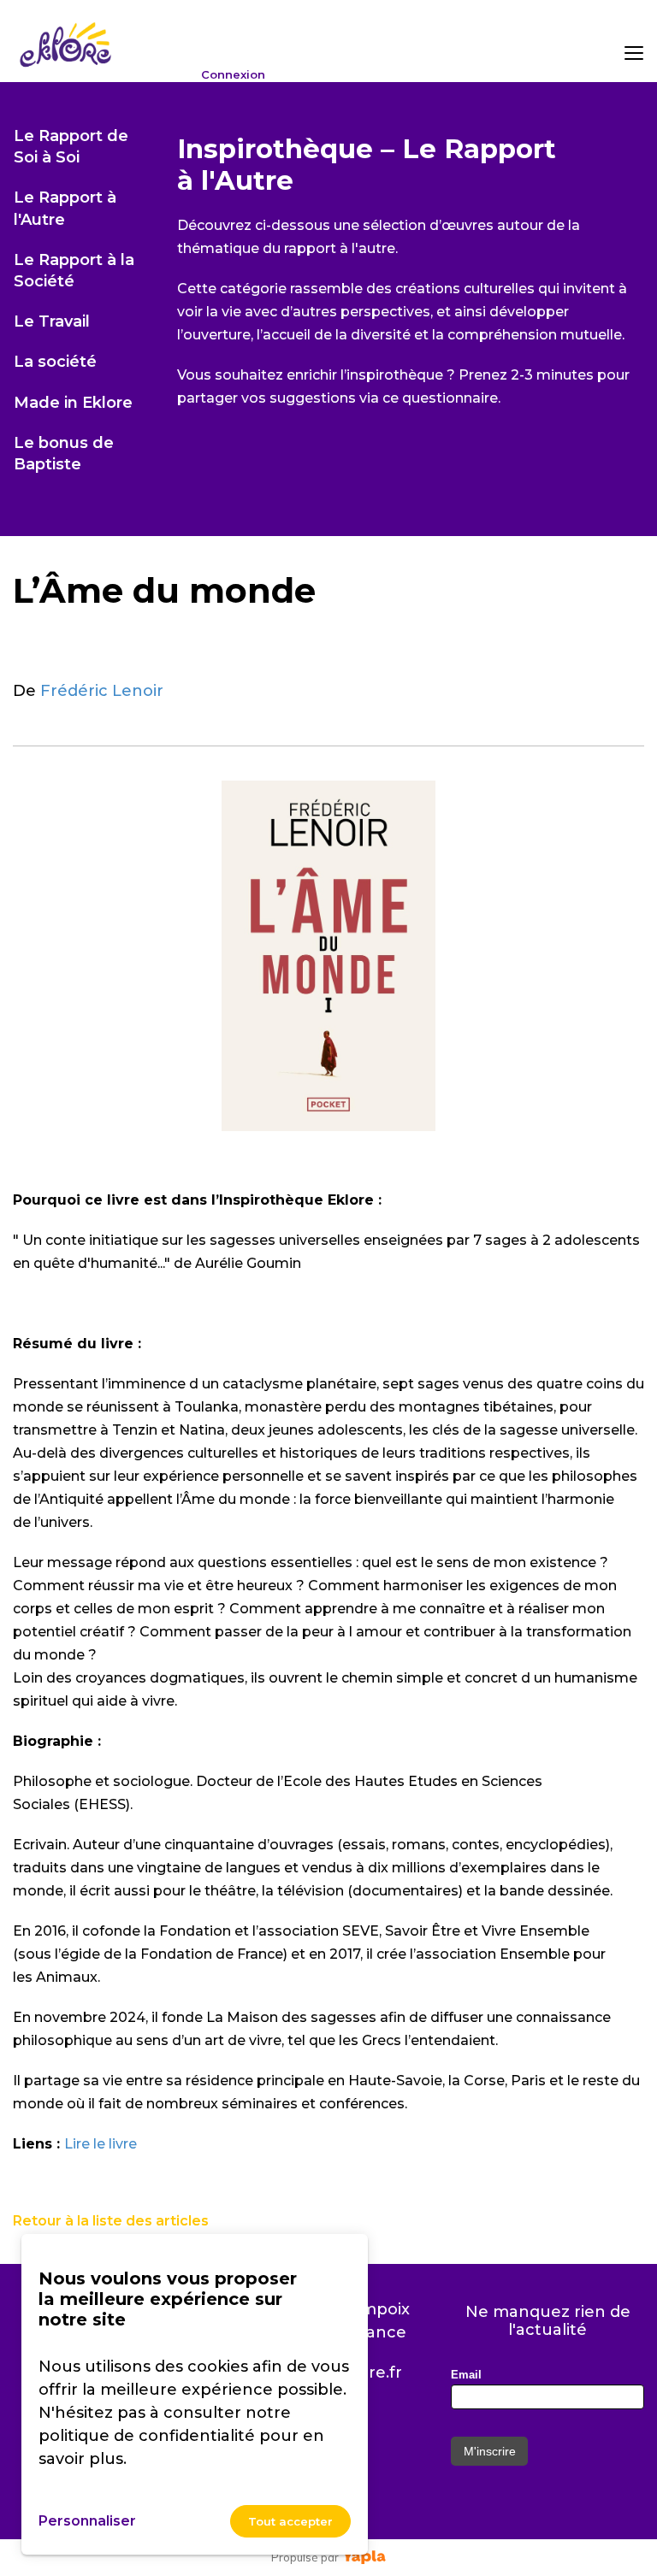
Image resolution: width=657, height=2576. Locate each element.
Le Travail (52, 321)
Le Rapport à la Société (74, 271)
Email (466, 2375)
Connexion (233, 75)
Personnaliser (87, 2521)
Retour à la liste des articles (111, 2221)
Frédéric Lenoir (102, 691)
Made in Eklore (73, 403)
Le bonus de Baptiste (64, 454)
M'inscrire (490, 2451)
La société (55, 362)
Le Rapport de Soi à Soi (71, 147)
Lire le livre (101, 2144)
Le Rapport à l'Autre (65, 208)
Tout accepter (290, 2521)
